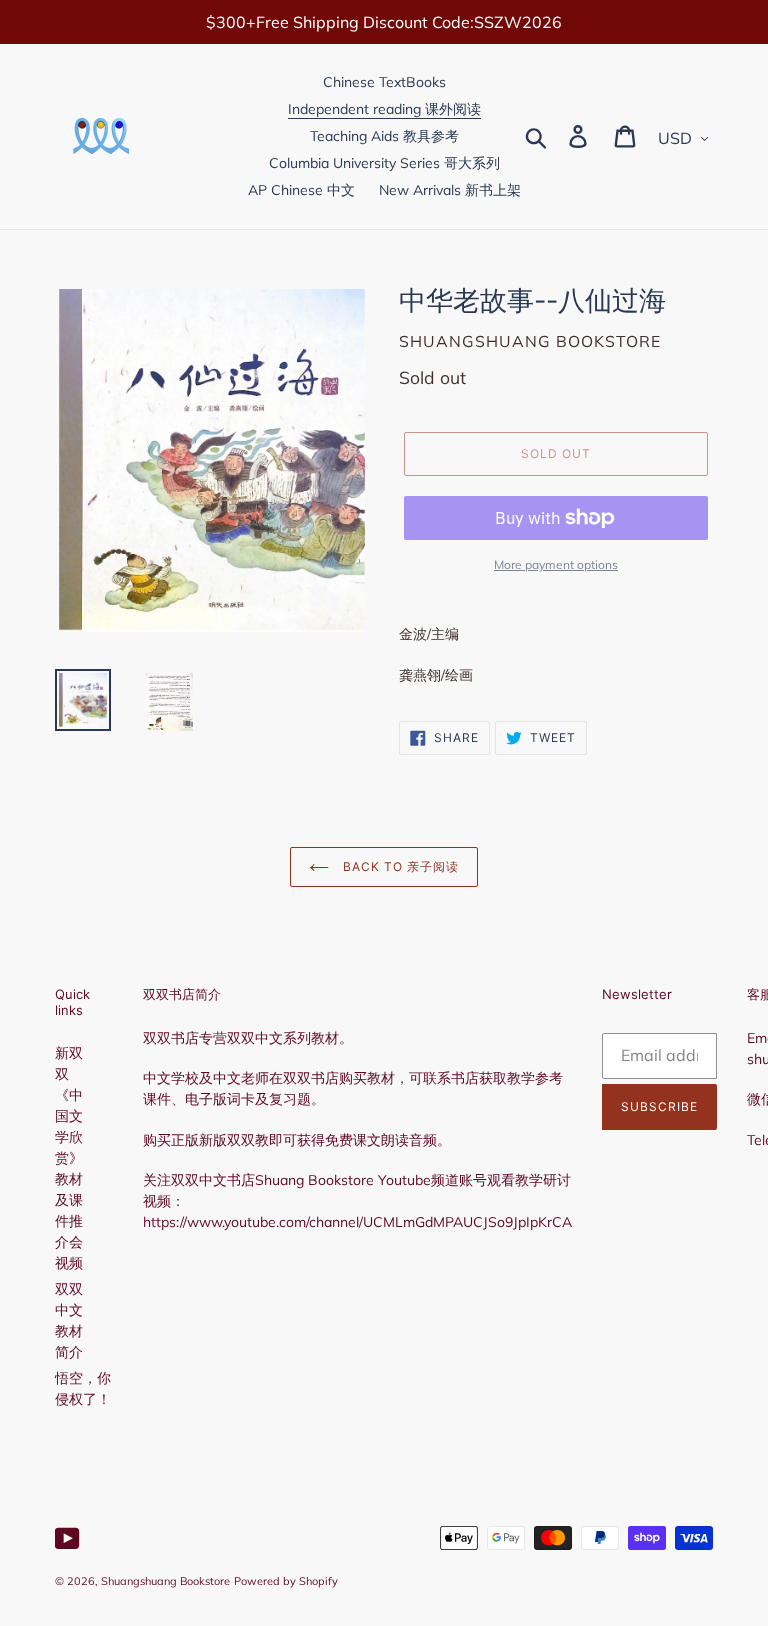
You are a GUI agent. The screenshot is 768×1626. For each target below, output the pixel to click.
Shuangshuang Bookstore (165, 1581)
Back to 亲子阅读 (398, 866)
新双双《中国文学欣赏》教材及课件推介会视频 (69, 1158)
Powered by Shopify (286, 1581)
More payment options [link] (556, 564)
